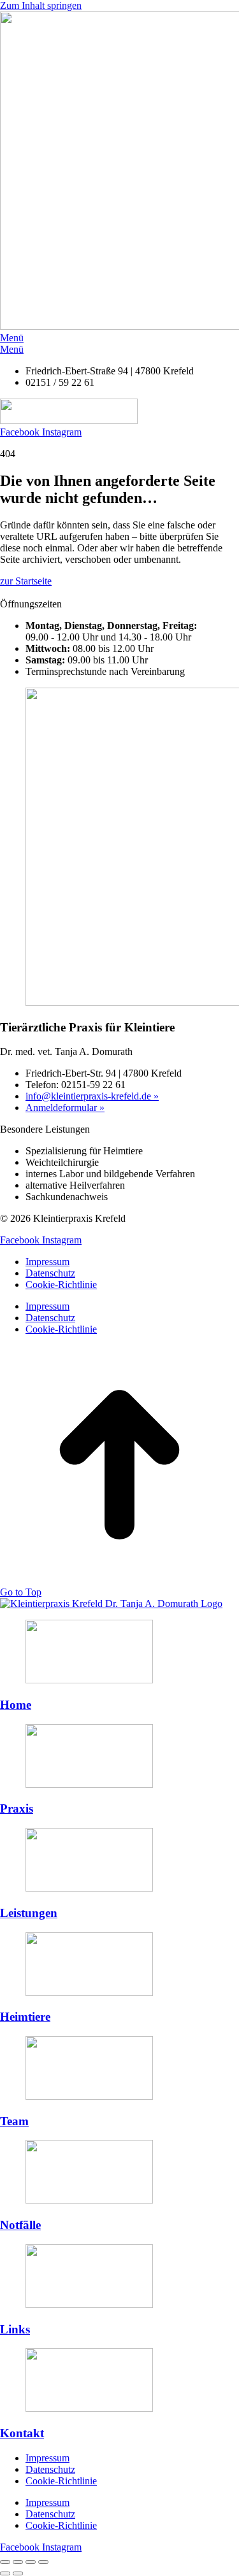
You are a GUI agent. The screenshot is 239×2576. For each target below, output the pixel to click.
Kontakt (22, 2433)
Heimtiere (25, 2017)
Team (14, 2121)
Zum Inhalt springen (41, 5)
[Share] (18, 2562)
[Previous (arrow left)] (5, 2573)
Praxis (17, 1808)
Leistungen (29, 1913)
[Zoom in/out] (43, 2562)
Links (15, 2329)
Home (16, 1705)
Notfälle (20, 2225)
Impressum (47, 1262)
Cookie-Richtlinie (61, 1284)
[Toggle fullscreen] (31, 2562)
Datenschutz (50, 1273)
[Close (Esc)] (5, 2562)
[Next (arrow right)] (18, 2573)
